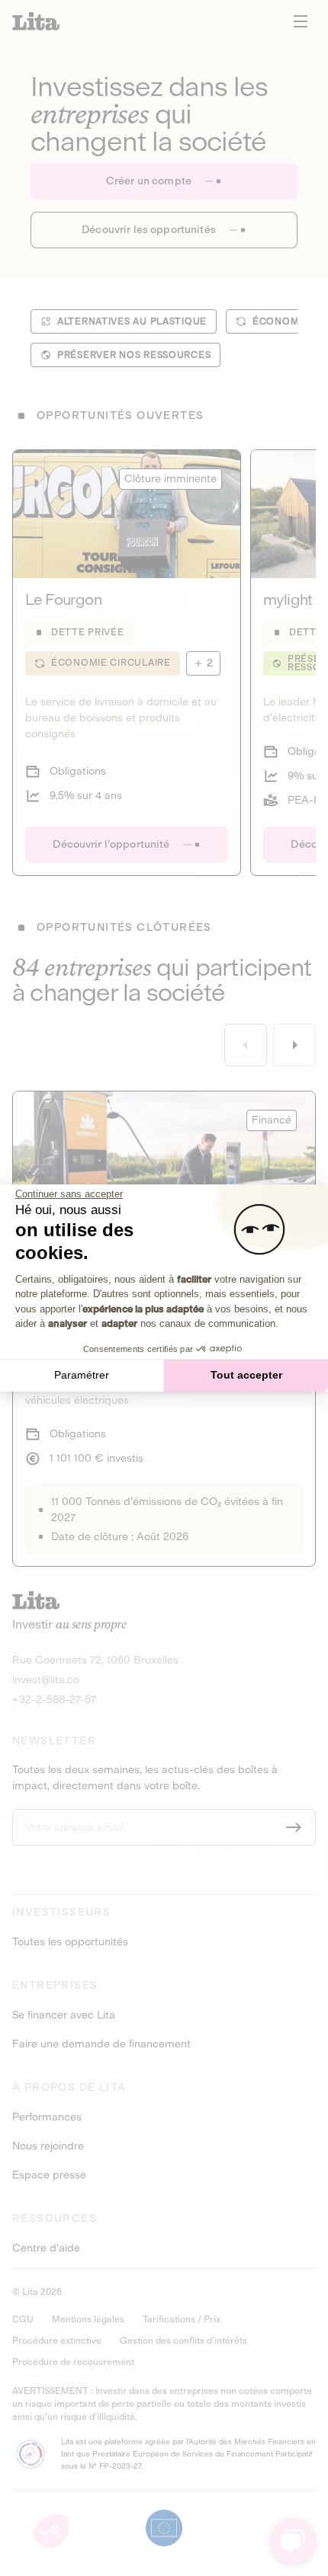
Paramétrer (82, 1375)
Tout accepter (246, 1375)
